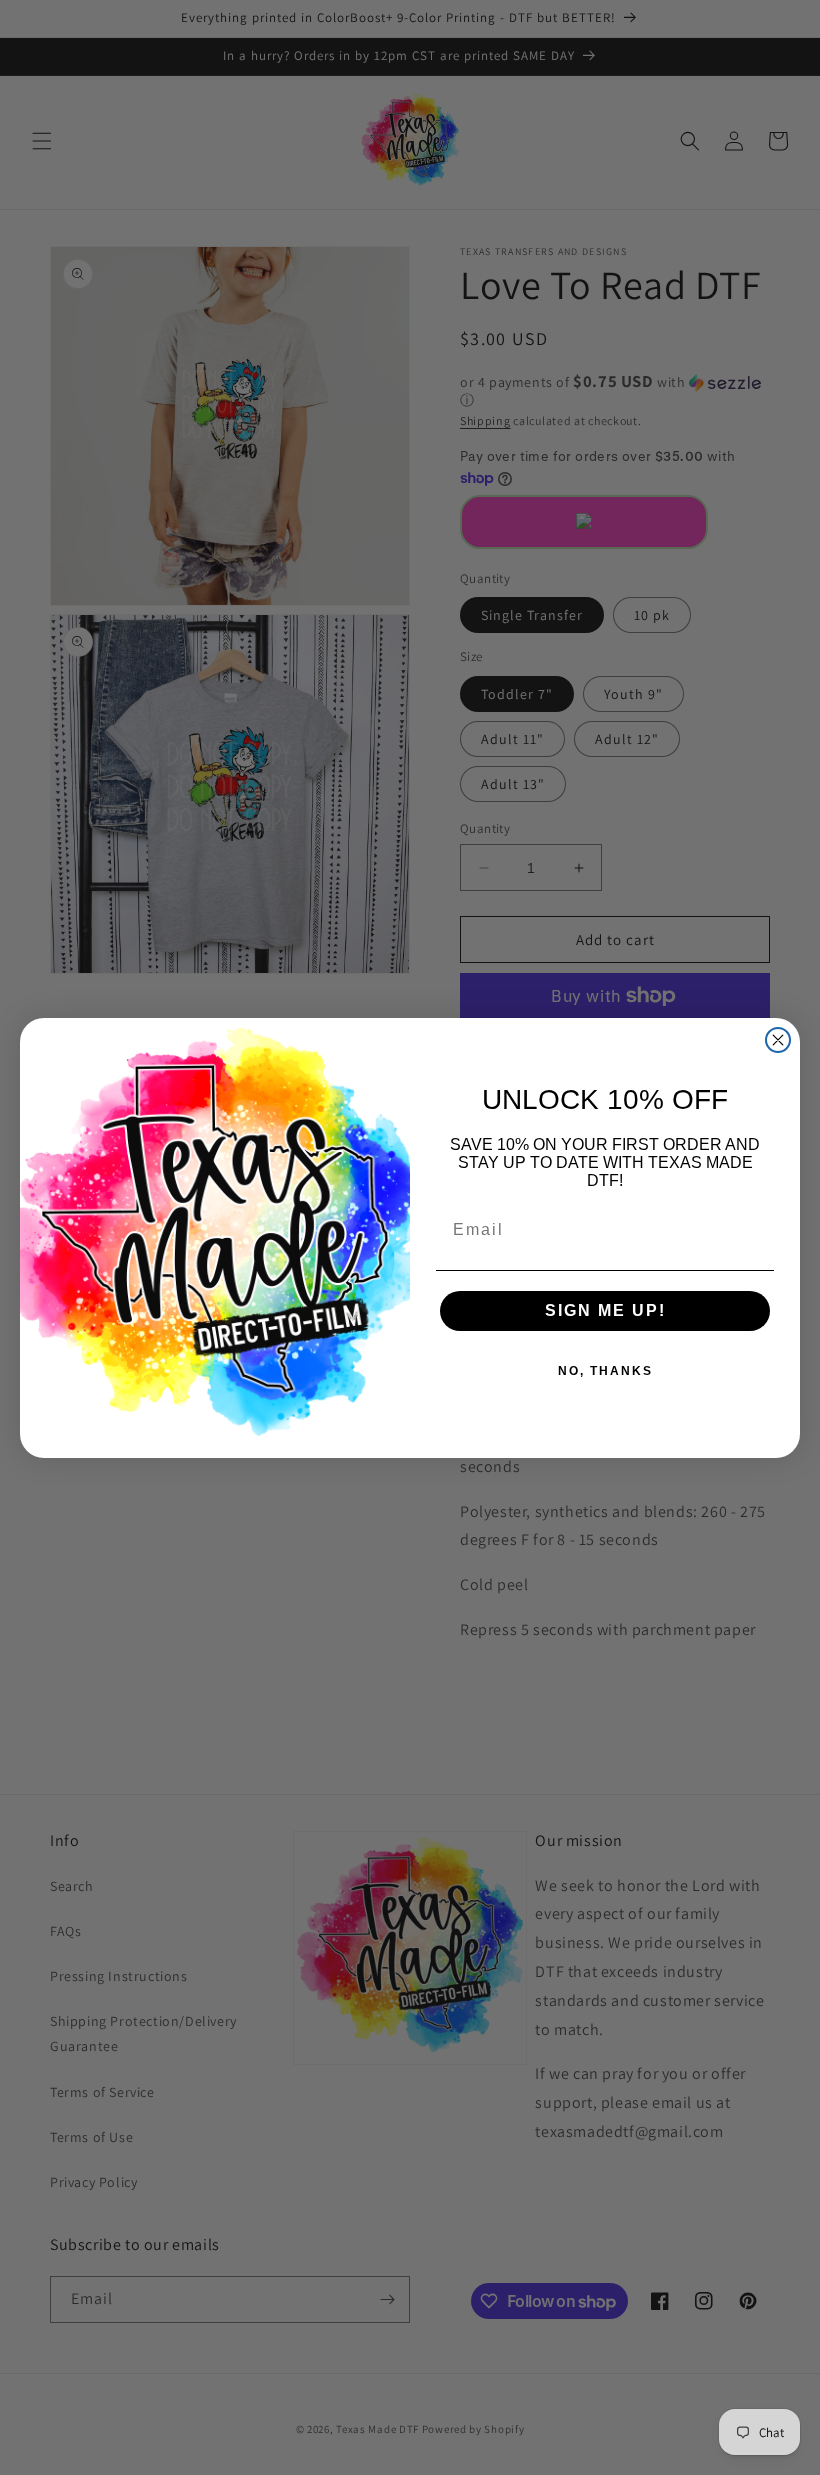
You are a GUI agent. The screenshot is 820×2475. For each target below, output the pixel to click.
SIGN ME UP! (605, 1310)
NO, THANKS (605, 1371)
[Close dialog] (778, 1040)
